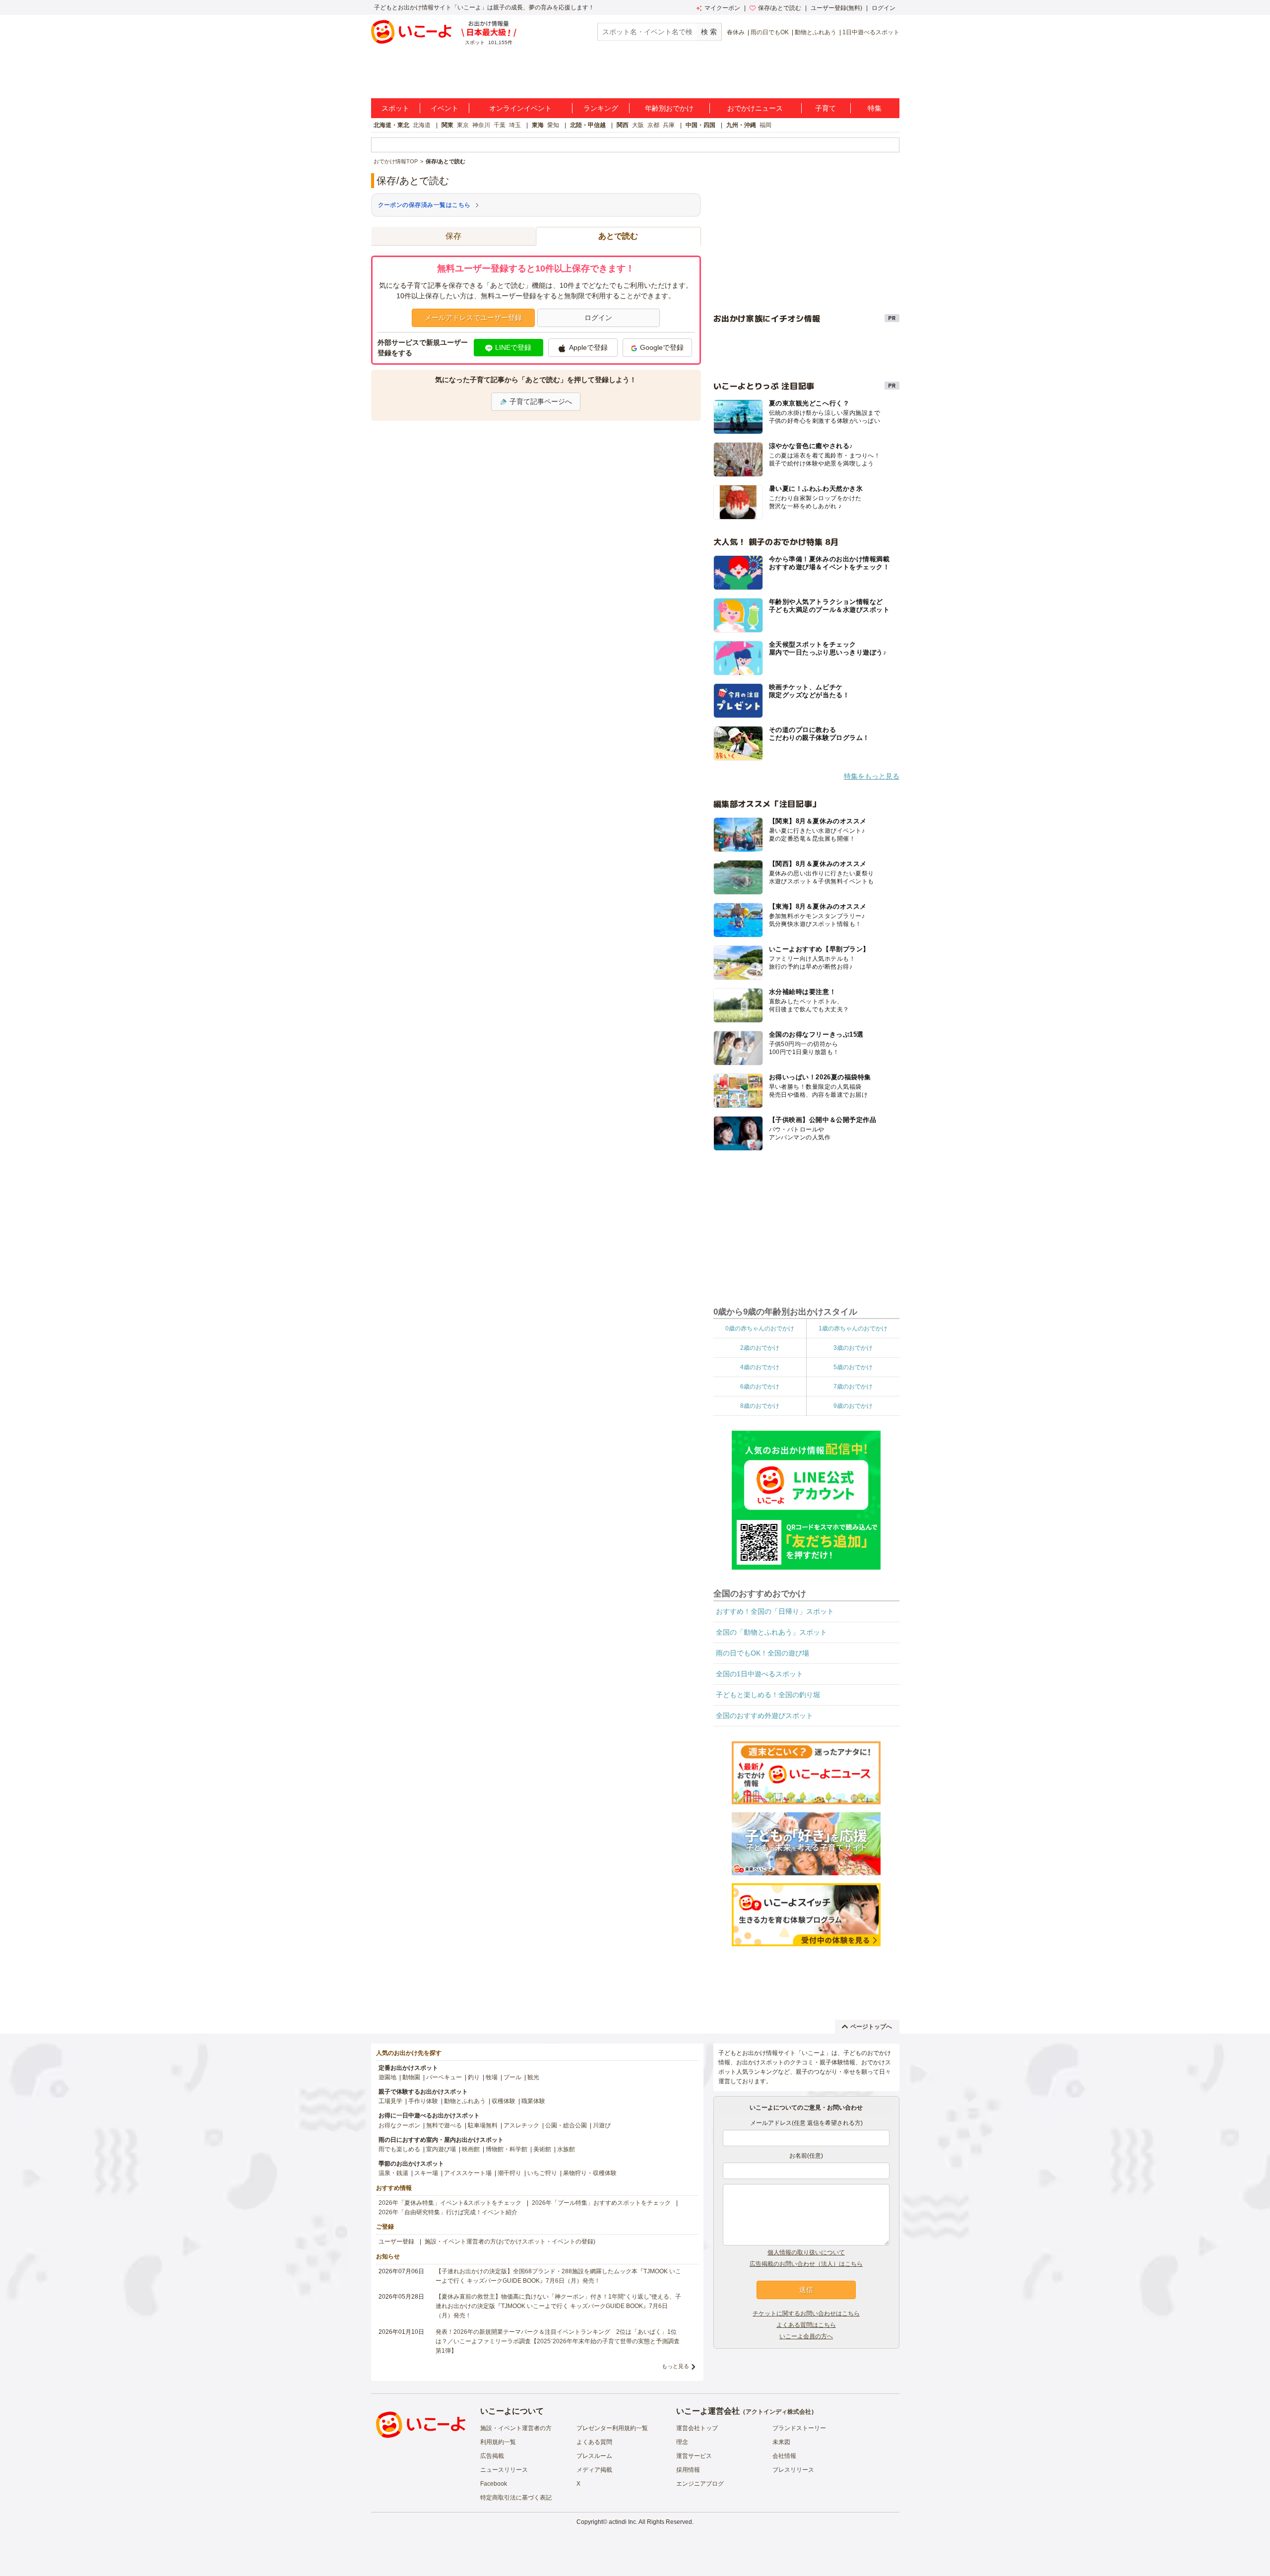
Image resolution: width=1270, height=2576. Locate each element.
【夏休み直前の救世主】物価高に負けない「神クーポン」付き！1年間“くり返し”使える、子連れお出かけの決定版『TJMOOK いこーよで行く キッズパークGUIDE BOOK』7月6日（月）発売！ (558, 2306)
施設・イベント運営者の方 (516, 2428)
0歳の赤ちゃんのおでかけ (760, 1328)
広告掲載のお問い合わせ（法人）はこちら (806, 2264)
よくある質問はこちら (806, 2325)
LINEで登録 (513, 347)
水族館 (566, 2149)
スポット (395, 108)
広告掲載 (492, 2456)
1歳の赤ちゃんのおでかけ (853, 1328)
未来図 (781, 2442)
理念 (682, 2442)
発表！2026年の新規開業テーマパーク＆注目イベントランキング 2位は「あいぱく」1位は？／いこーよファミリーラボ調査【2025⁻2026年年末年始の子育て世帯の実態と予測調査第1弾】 (558, 2341)
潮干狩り (509, 2173)
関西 (623, 125)
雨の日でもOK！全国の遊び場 (762, 1653)
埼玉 (515, 125)
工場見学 (390, 2101)
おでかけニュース (755, 108)
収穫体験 (504, 2101)
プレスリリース (793, 2470)
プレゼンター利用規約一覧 (612, 2428)
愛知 (553, 125)
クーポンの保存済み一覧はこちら (424, 205)
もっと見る (675, 2366)
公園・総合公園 (566, 2125)
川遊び (602, 2125)
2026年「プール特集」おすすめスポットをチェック (601, 2203)
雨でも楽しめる (399, 2149)
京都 (653, 125)
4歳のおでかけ (760, 1367)
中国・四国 (700, 125)
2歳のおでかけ (760, 1348)
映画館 (471, 2149)
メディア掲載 (594, 2470)
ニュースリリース (504, 2470)
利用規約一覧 (498, 2442)
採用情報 (688, 2470)
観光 (533, 2077)
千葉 (500, 125)
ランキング (601, 108)
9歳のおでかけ (853, 1406)
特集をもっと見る (872, 776)
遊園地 (387, 2077)
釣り (474, 2077)
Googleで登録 (662, 347)
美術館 (542, 2149)
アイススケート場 (468, 2173)
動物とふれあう (816, 32)
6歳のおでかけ (760, 1387)
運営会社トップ (697, 2428)
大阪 (638, 125)
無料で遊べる (444, 2125)
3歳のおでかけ (853, 1348)
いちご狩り (542, 2173)
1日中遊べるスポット (871, 32)
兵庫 (669, 125)
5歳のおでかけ (853, 1367)
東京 (463, 125)
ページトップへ (871, 2027)
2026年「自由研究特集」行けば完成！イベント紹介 (448, 2212)
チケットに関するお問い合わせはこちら (806, 2313)
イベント (444, 108)
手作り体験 (423, 2101)
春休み (736, 32)
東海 (538, 125)
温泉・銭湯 (393, 2173)
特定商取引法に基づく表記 (516, 2498)
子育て (825, 108)
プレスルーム (594, 2456)
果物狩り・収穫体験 (590, 2173)
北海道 (422, 125)
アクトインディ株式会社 (778, 2412)
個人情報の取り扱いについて (806, 2252)
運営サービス (694, 2456)
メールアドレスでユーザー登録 (473, 318)
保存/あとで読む (780, 8)
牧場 (492, 2077)
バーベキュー (444, 2077)
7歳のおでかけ (853, 1387)
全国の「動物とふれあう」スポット (771, 1632)
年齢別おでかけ (669, 108)
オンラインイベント (520, 108)
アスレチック (521, 2125)
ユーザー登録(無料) (836, 8)
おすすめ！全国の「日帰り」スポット (775, 1611)
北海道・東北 (391, 125)
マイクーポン (722, 8)
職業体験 (533, 2101)
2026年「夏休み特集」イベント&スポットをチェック (450, 2203)
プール (512, 2077)
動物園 (411, 2077)
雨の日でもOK (770, 32)
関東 (447, 125)
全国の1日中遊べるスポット (760, 1674)
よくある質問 (594, 2442)
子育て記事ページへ (541, 401)
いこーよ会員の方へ (806, 2336)
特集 (875, 108)
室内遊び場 (441, 2149)
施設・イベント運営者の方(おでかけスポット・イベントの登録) (510, 2242)
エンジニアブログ (700, 2484)
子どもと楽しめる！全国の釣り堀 (768, 1695)
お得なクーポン (399, 2125)
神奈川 (481, 125)
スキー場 (426, 2173)
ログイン (884, 8)
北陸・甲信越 (588, 125)
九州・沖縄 (741, 125)
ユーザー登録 (396, 2242)
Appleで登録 (588, 347)
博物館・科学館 (507, 2149)
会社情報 (784, 2456)
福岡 (765, 125)
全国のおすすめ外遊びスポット (764, 1716)
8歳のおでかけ (760, 1406)
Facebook (494, 2484)
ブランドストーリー (799, 2428)
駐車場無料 (483, 2125)
